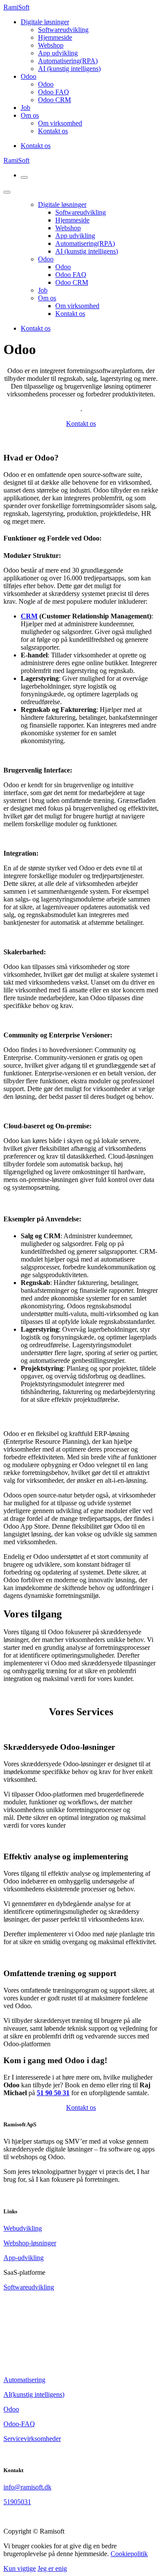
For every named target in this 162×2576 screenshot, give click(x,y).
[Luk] (7, 192)
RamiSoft (16, 7)
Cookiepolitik (129, 2554)
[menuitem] (63, 30)
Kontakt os (36, 146)
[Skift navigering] (24, 177)
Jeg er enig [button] (52, 2568)
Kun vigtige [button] (20, 2568)
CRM (29, 616)
